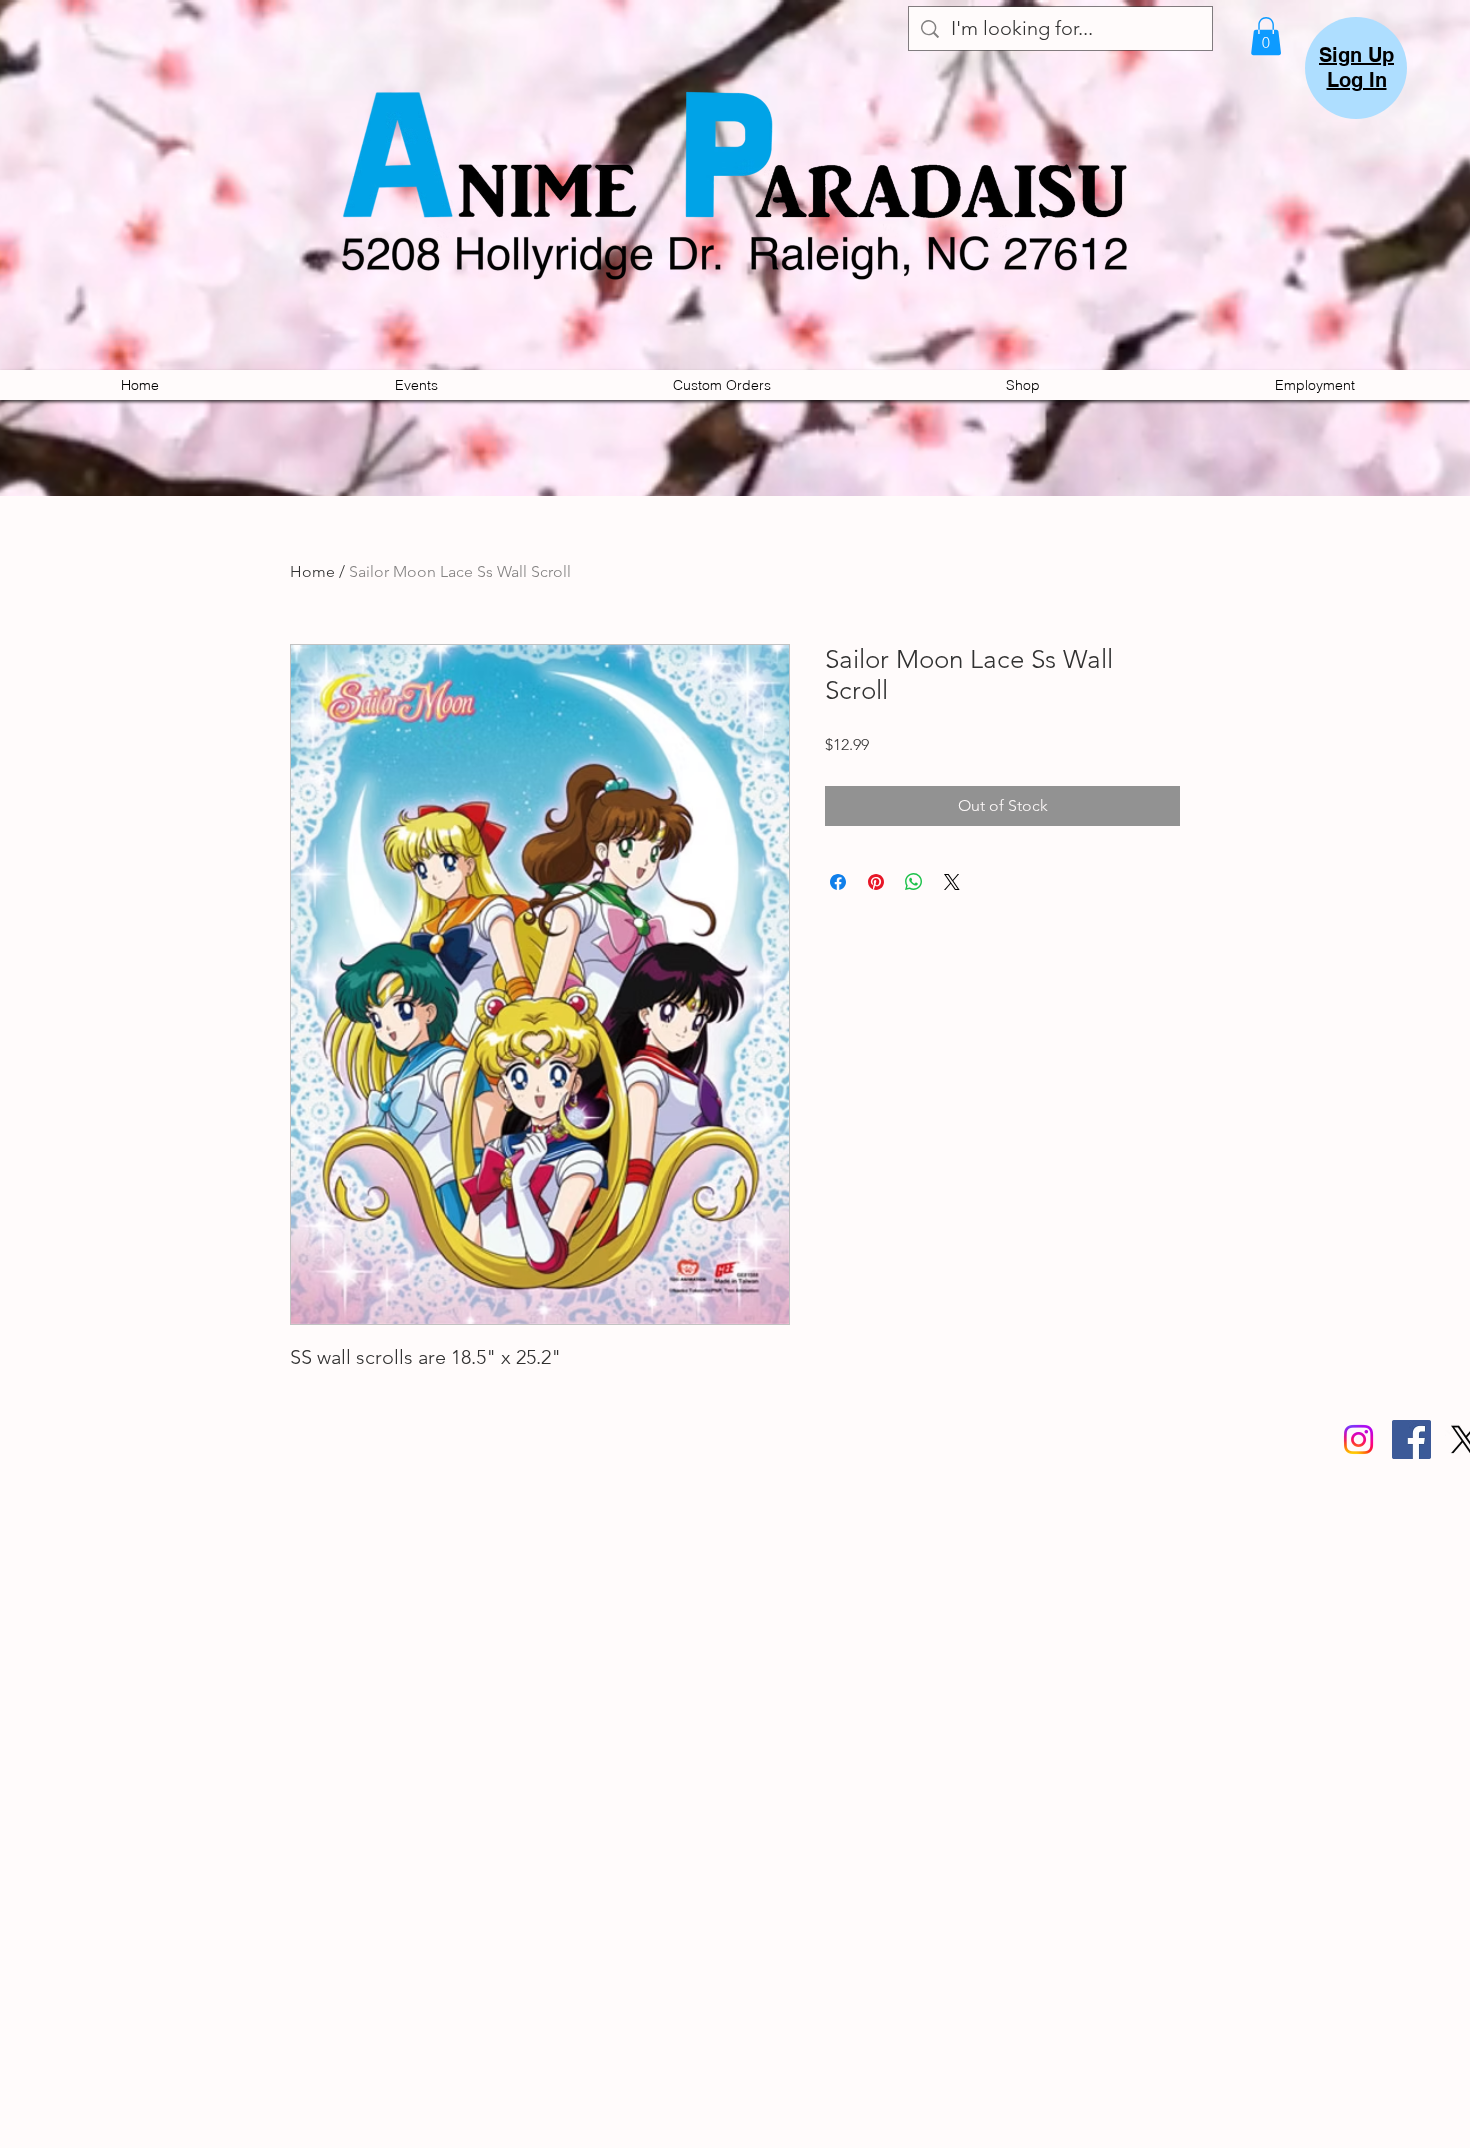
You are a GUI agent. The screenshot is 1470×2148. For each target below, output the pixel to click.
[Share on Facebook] (838, 882)
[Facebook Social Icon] (1411, 1439)
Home (312, 571)
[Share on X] (952, 882)
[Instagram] (1358, 1439)
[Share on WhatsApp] (914, 882)
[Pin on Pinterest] (876, 882)
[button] (1266, 36)
